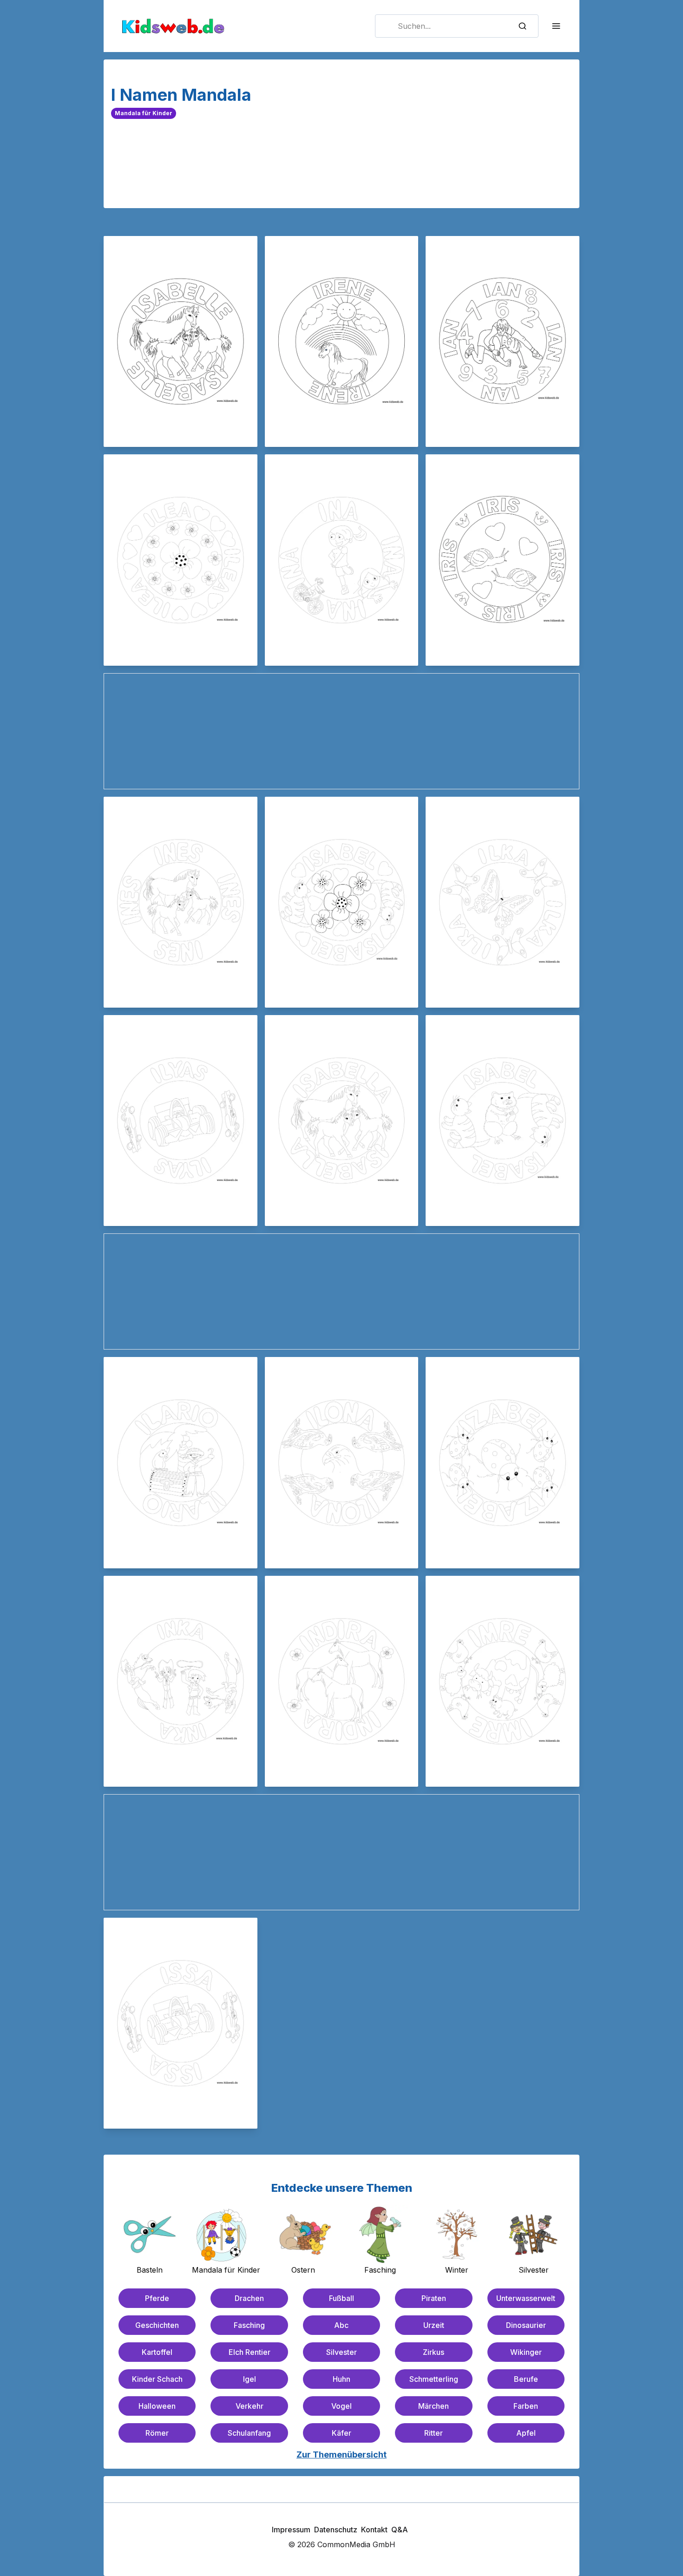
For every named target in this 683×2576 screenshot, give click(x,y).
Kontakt (374, 2530)
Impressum (291, 2530)
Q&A (400, 2530)
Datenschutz (336, 2530)
